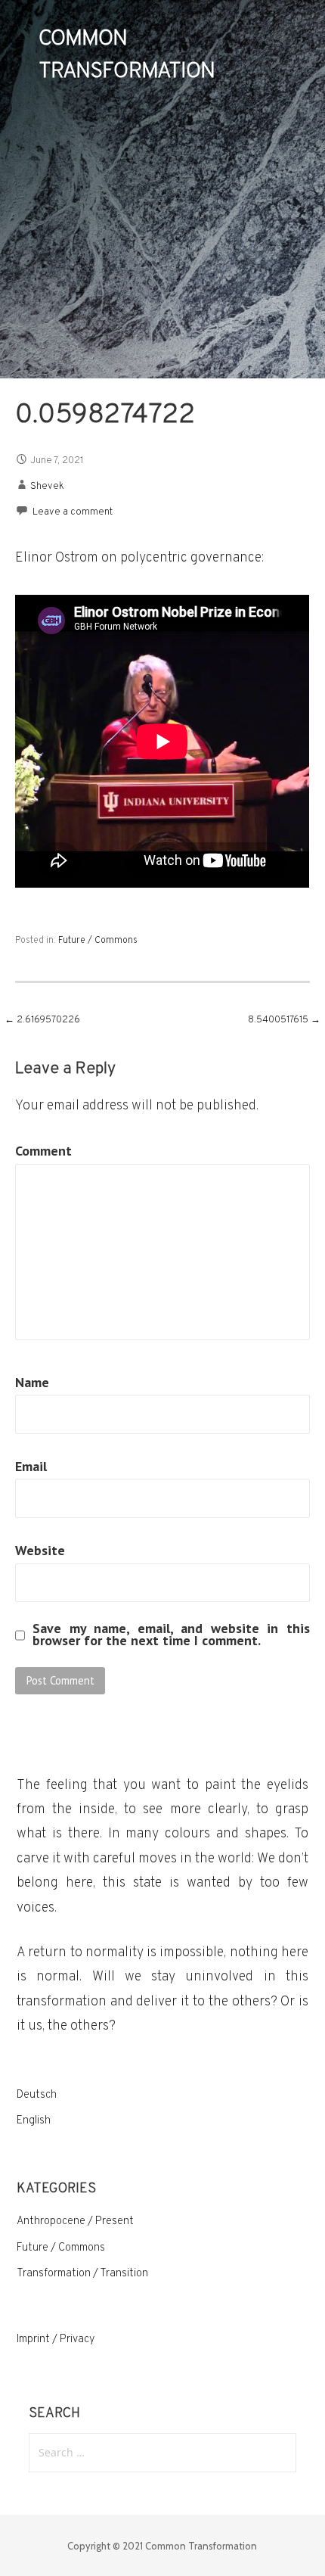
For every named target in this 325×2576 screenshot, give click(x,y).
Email (31, 1466)
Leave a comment (73, 512)
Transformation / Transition (82, 2274)
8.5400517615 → (284, 1020)
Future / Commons (98, 941)
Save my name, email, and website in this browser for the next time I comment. (171, 1635)
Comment (43, 1151)
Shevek (47, 487)
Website (40, 1550)
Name (32, 1382)
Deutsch (37, 2095)
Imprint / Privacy (56, 2340)
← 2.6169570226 (42, 1020)
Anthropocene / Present (75, 2221)
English (34, 2121)
